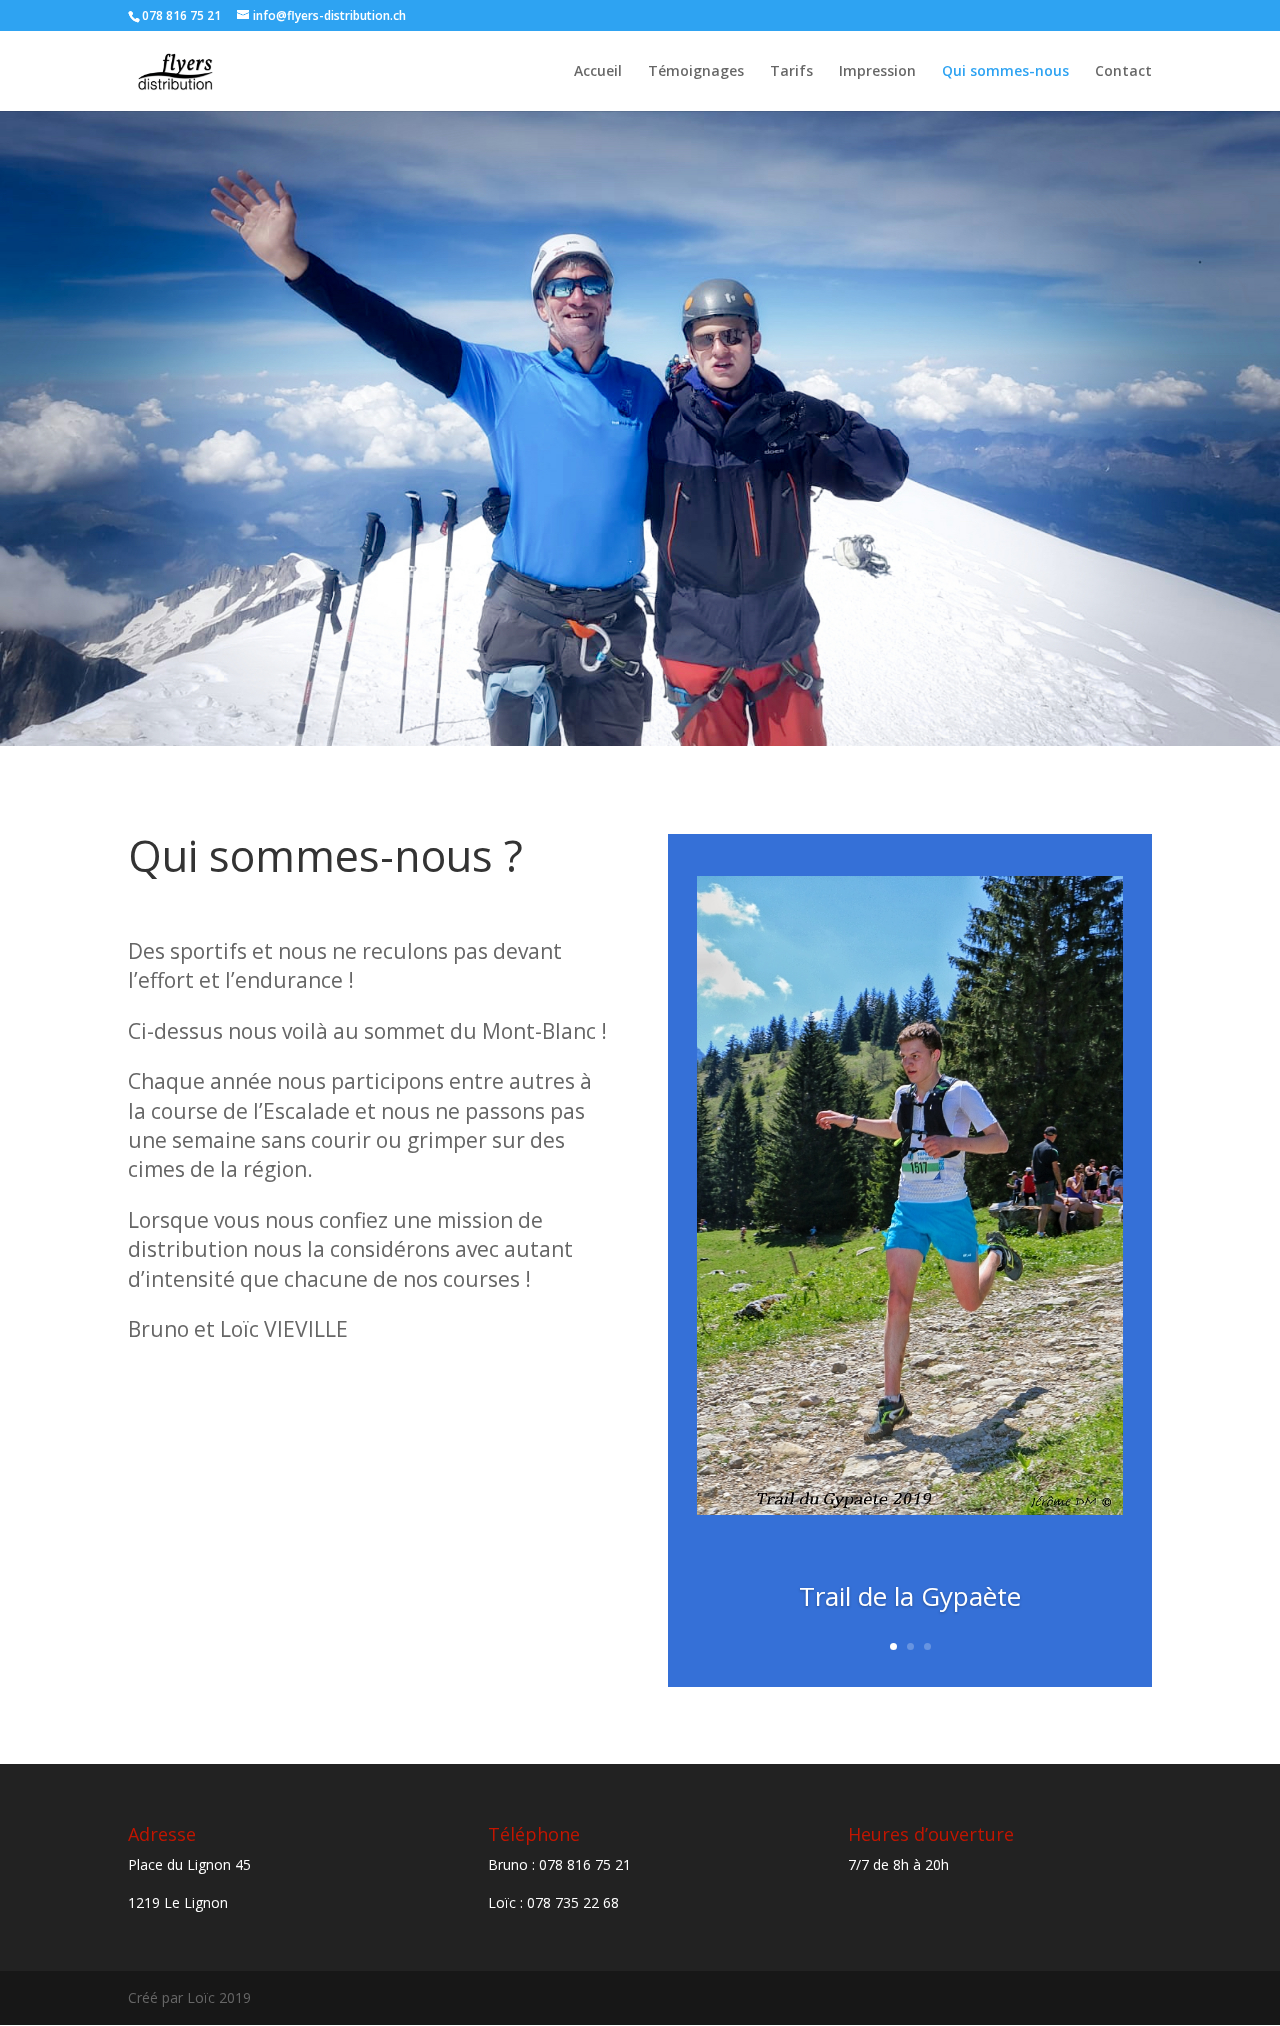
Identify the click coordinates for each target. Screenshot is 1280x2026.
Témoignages (696, 72)
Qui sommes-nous (1005, 72)
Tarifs (791, 72)
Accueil (598, 72)
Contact (1123, 72)
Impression (877, 72)
